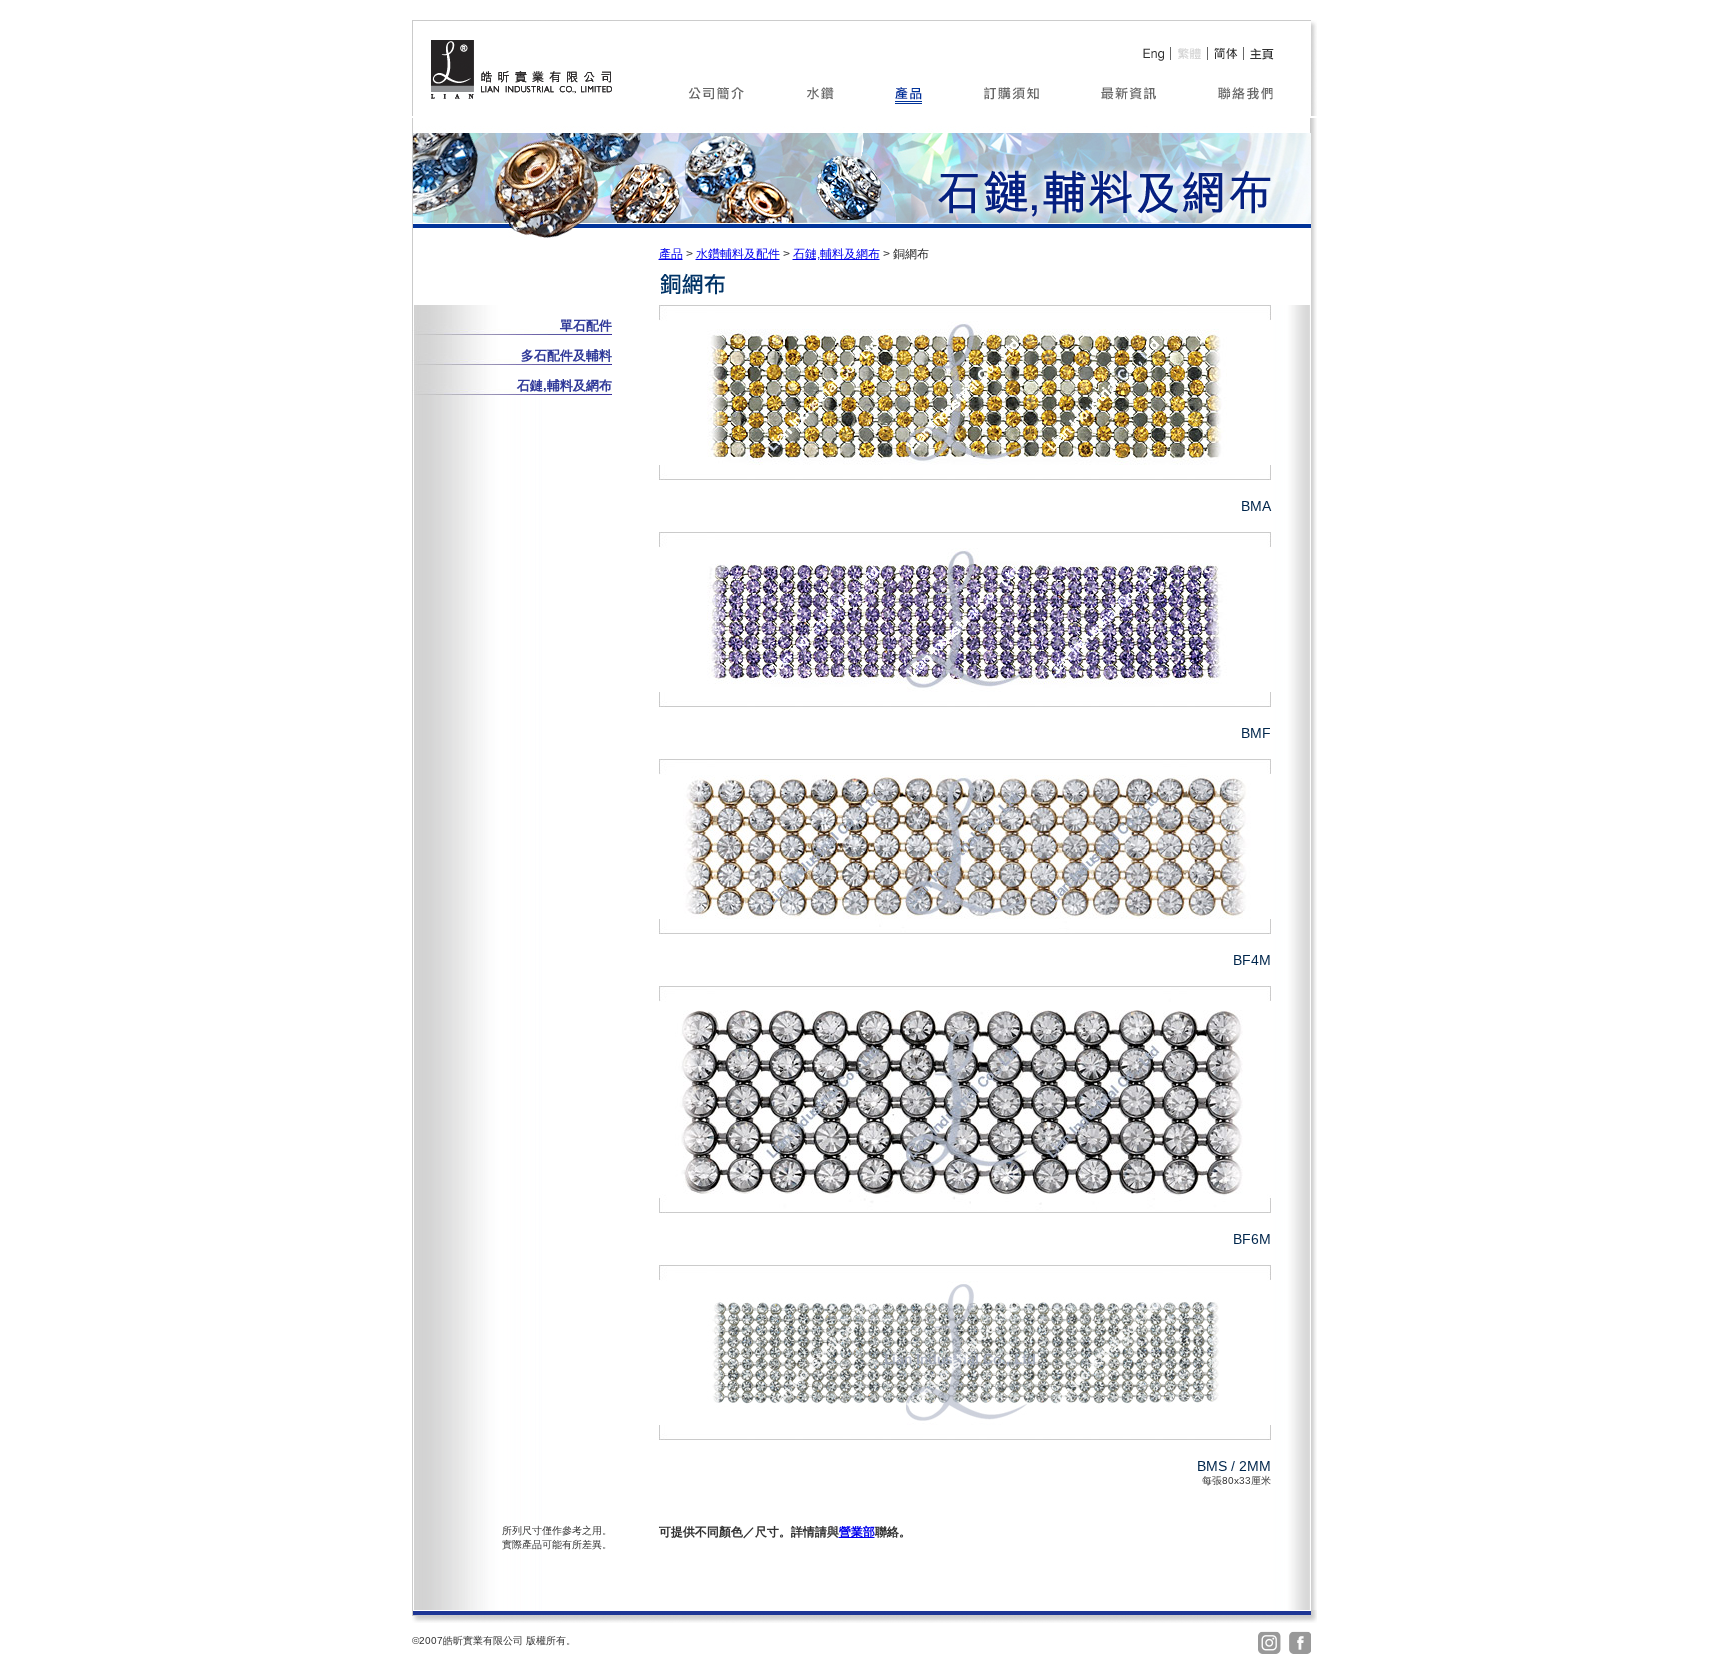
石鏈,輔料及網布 (836, 254)
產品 (671, 254)
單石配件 (586, 325)
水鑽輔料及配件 (738, 254)
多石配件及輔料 (566, 355)
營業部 (857, 1532)
